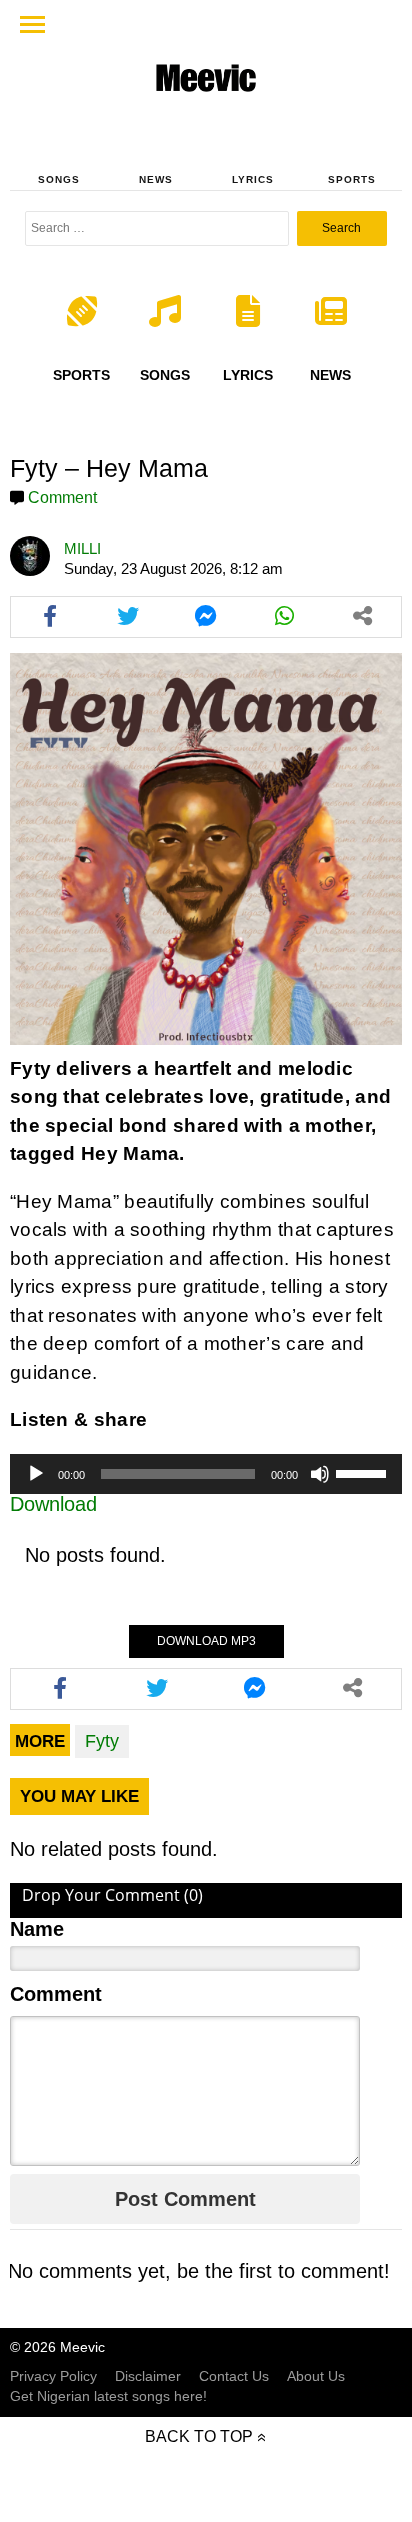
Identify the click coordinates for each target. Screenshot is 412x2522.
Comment (62, 497)
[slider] (364, 1472)
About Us (316, 2376)
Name (37, 1929)
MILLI (82, 548)
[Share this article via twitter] (128, 617)
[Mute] (320, 1474)
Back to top (199, 2436)
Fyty (102, 1741)
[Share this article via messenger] (206, 617)
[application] (206, 1474)
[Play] (36, 1474)
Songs (59, 179)
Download (53, 1504)
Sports (352, 179)
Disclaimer (148, 2376)
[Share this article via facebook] (50, 617)
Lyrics (253, 179)
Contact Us (234, 2376)
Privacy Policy (53, 2376)
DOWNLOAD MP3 (206, 1641)
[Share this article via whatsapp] (284, 617)
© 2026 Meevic (57, 2347)
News (156, 179)
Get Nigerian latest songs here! (108, 2396)
